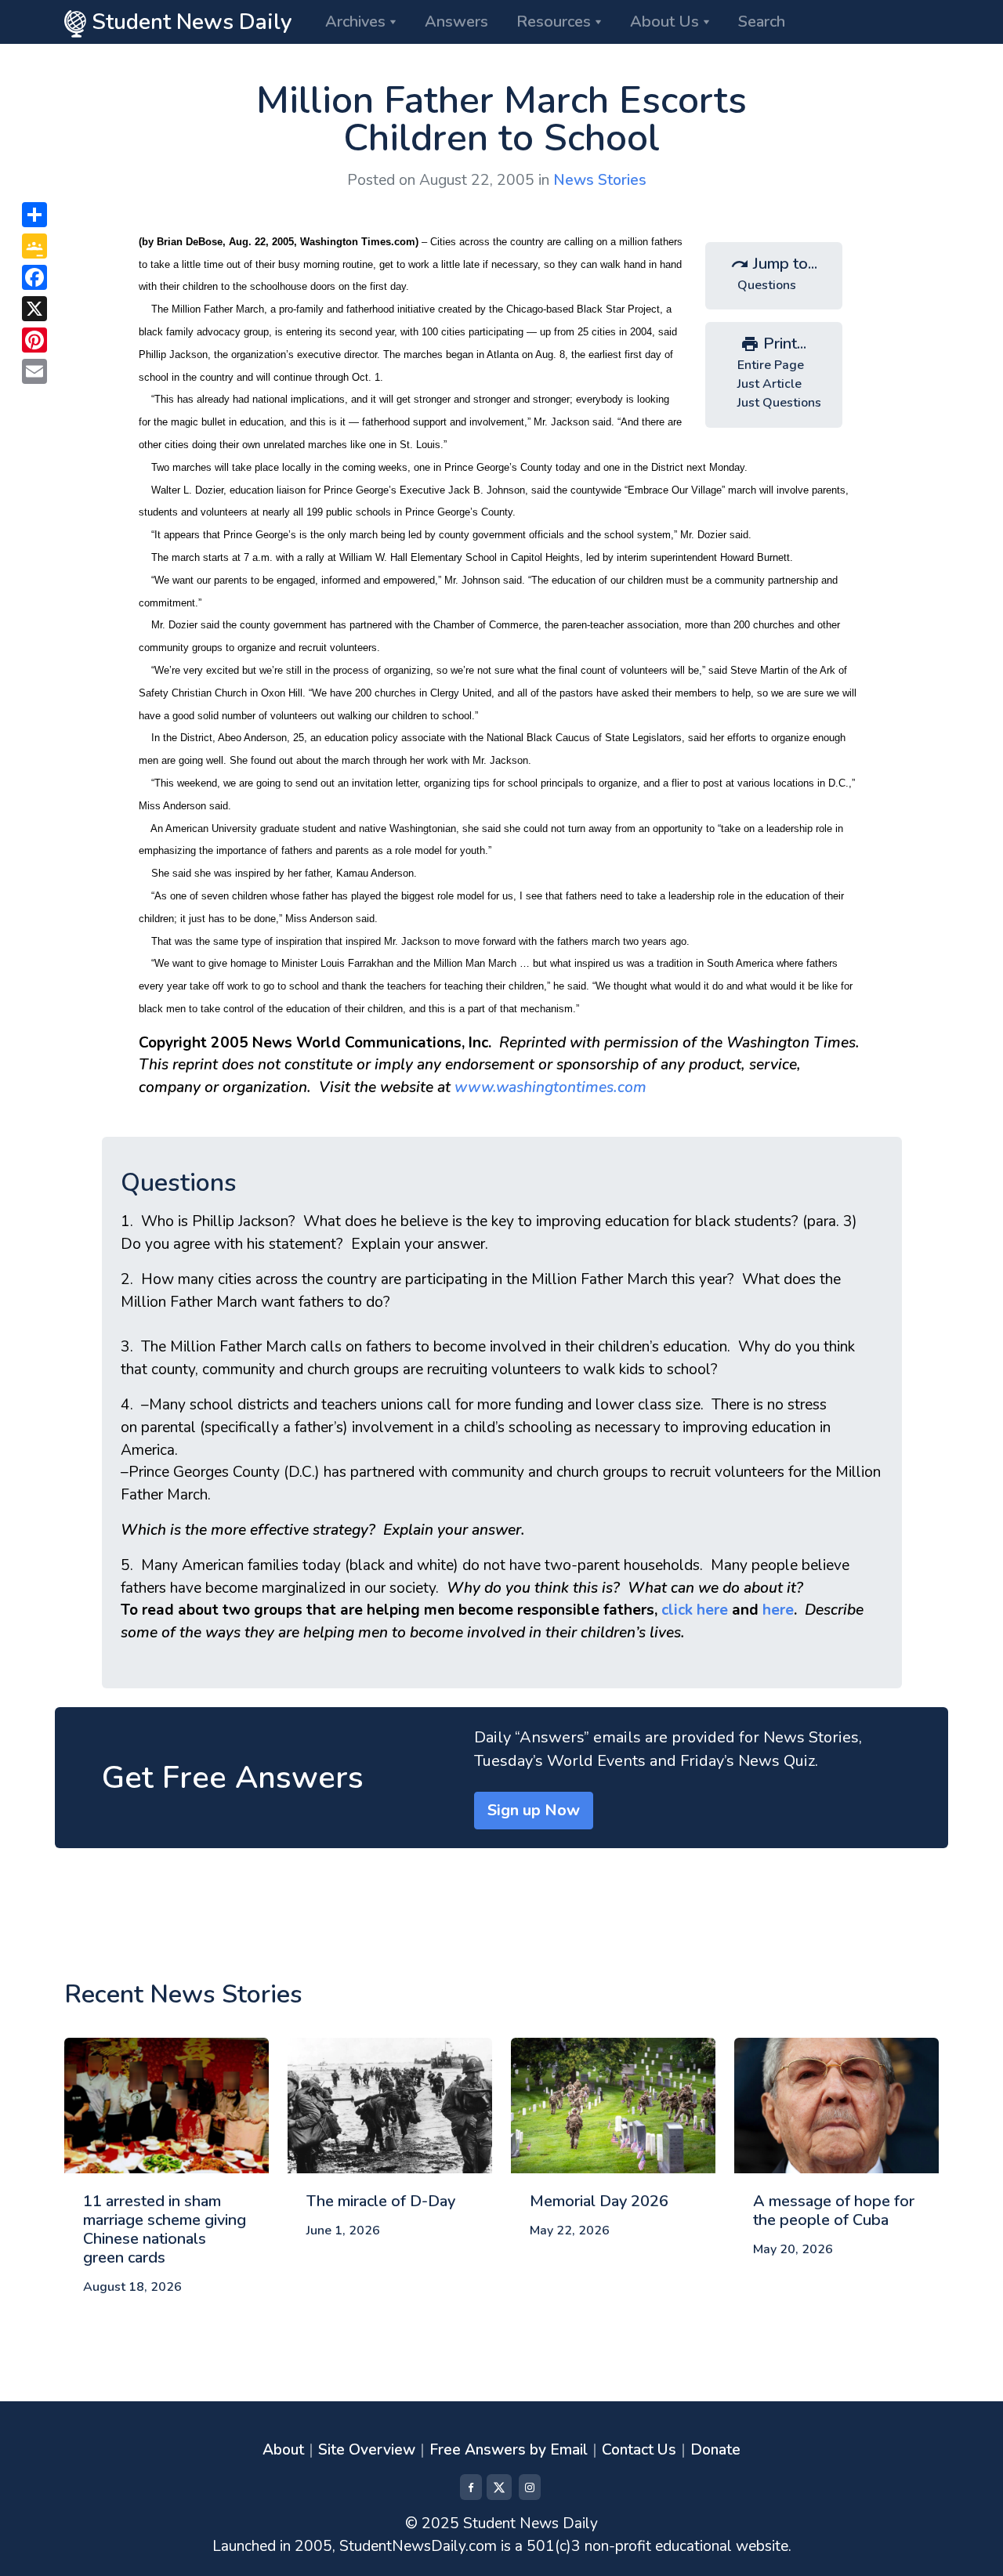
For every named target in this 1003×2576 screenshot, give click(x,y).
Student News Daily (189, 22)
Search (762, 22)
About (283, 2450)
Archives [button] (355, 22)
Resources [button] (554, 22)
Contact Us (639, 2450)
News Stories (600, 180)
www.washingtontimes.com (550, 1087)
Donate (715, 2450)
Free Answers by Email (509, 2450)
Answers (456, 22)
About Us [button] (664, 22)
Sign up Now (534, 1810)
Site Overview (367, 2450)
